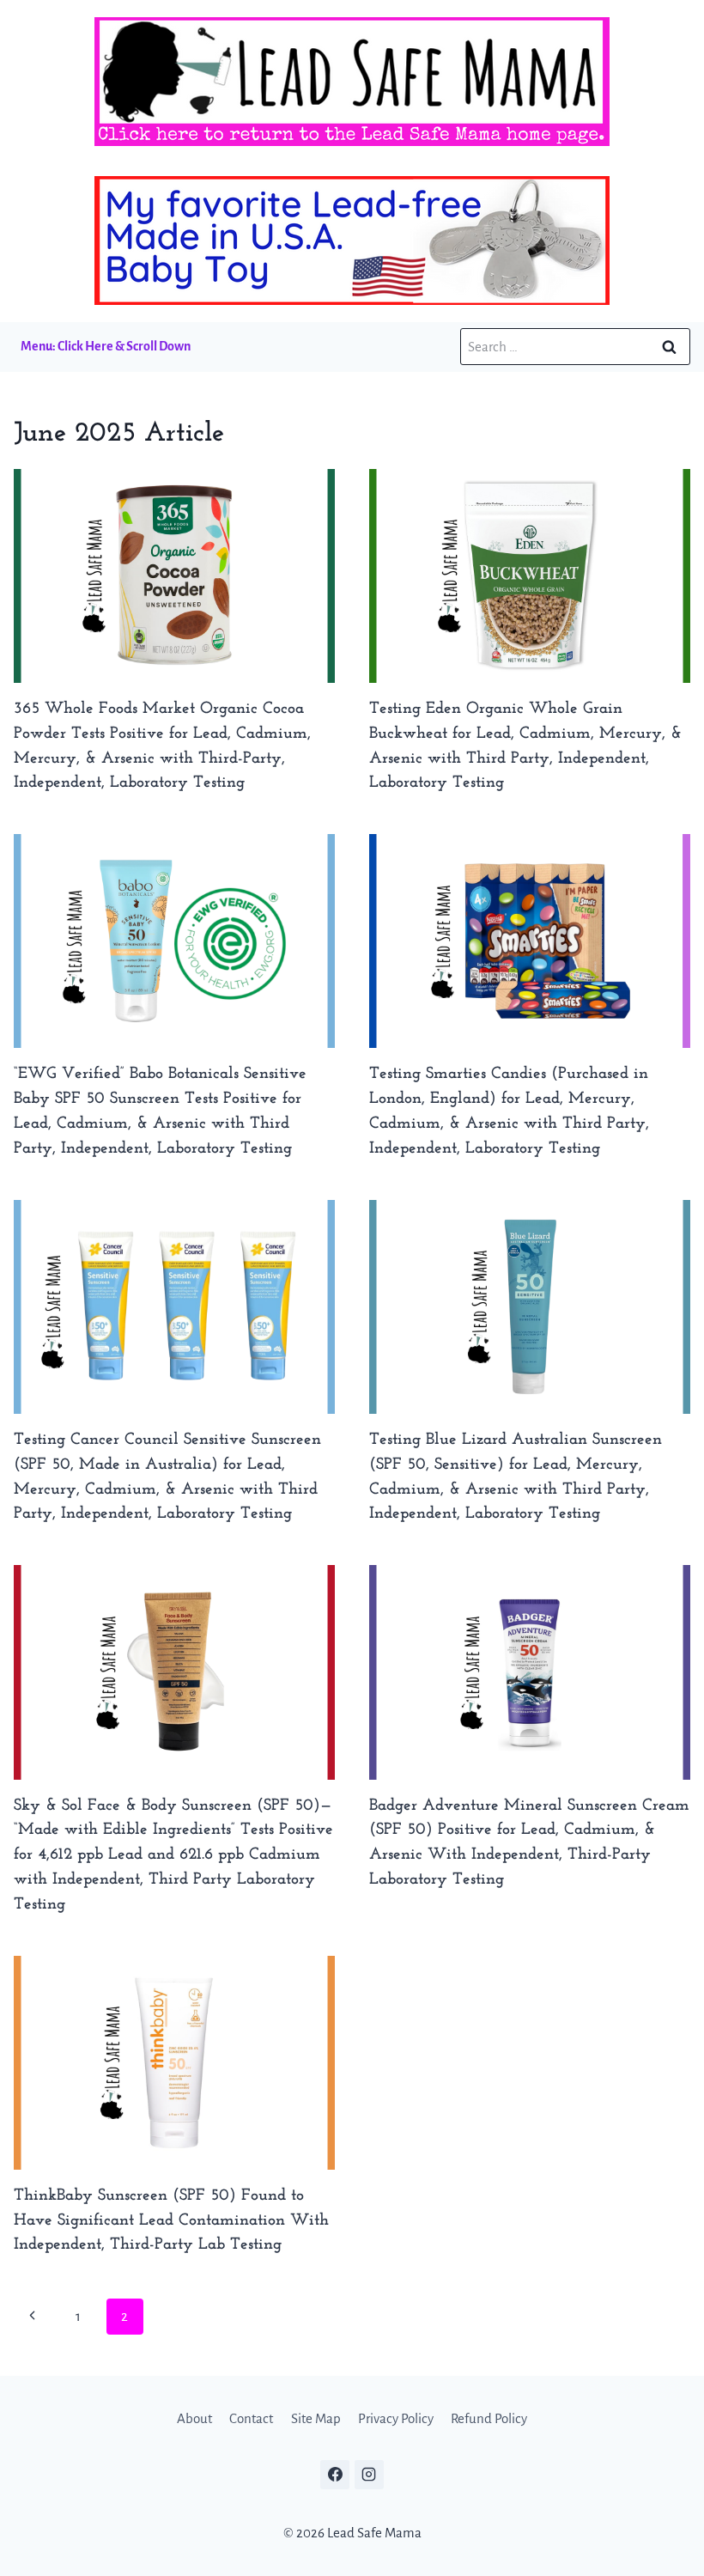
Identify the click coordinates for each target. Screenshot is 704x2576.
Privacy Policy (396, 2418)
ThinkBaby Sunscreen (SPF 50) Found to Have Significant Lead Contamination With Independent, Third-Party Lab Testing (171, 2221)
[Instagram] (369, 2475)
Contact (251, 2418)
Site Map (316, 2418)
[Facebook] (335, 2475)
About (194, 2418)
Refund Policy (489, 2418)
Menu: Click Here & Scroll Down (106, 346)
